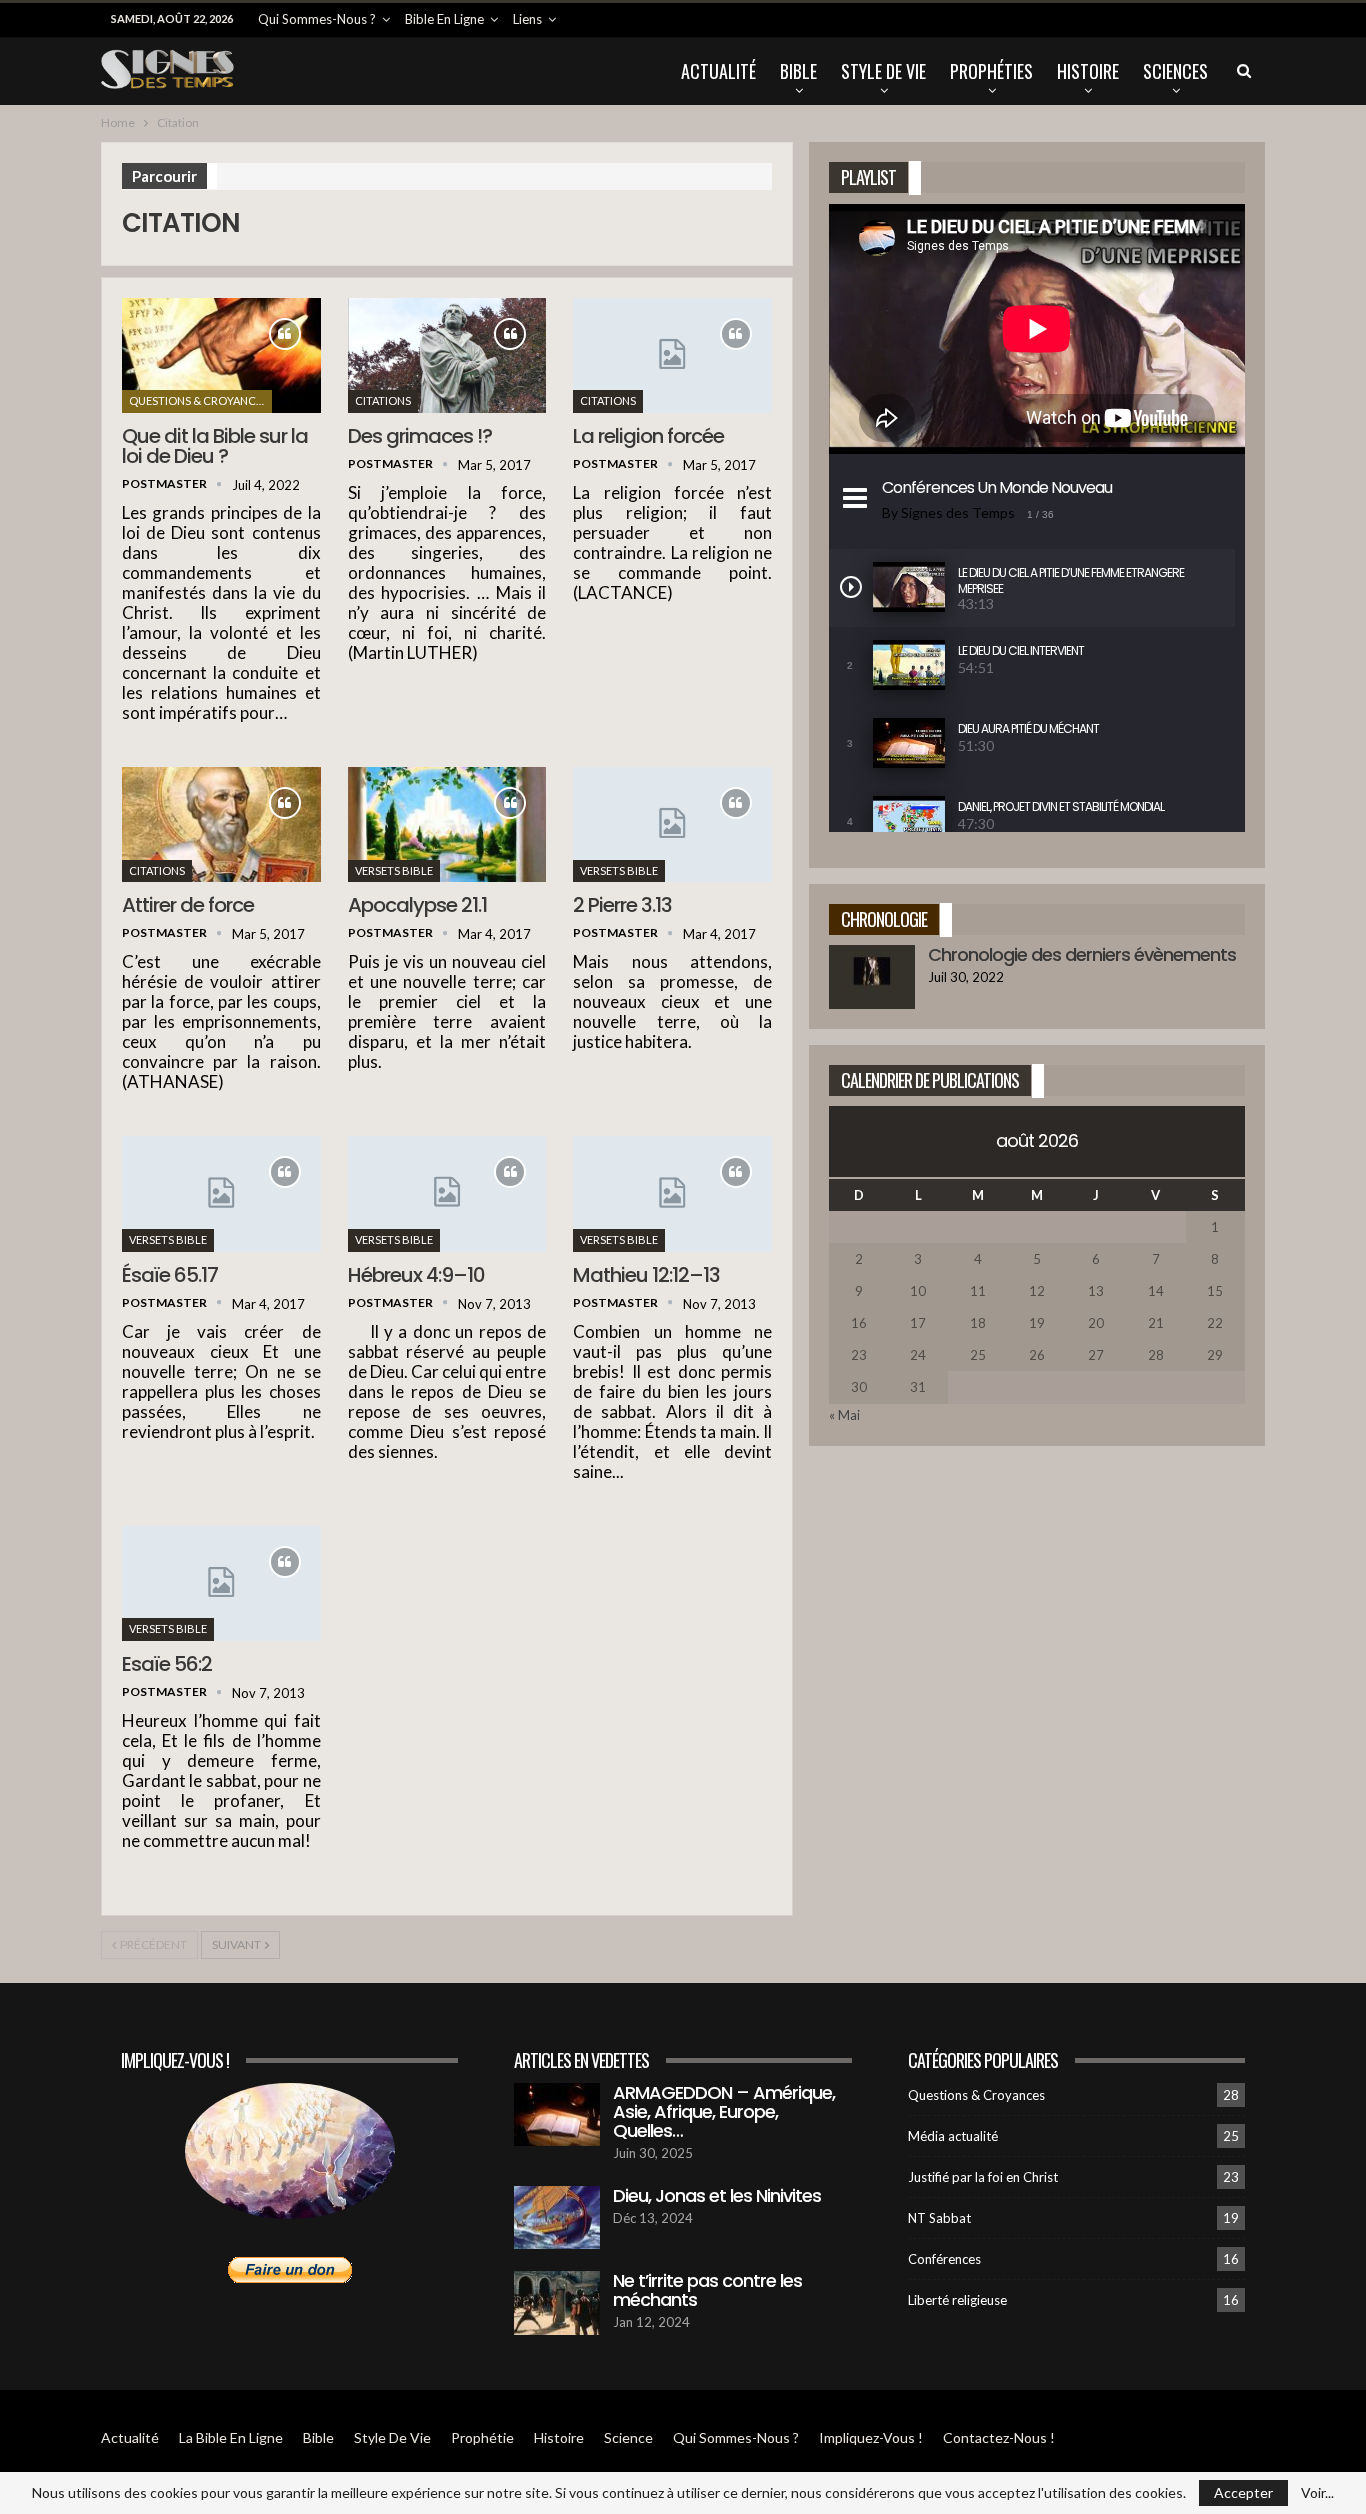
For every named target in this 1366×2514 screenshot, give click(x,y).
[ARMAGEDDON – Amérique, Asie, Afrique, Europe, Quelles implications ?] (557, 2115)
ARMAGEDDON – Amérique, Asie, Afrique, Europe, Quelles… (724, 2111)
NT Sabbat (939, 2218)
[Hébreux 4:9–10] (447, 1193)
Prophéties (991, 71)
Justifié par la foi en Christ (983, 2177)
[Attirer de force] (221, 824)
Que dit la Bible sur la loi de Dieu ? (215, 446)
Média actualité (953, 2136)
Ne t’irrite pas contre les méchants (707, 2290)
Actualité (718, 71)
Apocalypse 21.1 (417, 905)
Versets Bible (394, 870)
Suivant (237, 1944)
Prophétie (482, 2437)
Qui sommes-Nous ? (317, 19)
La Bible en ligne (231, 2437)
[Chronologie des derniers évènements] (872, 977)
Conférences (944, 2259)
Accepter (1243, 2492)
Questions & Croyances (198, 400)
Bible (798, 71)
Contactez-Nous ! (999, 2437)
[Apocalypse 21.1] (447, 824)
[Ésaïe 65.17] (221, 1193)
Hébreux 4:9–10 (416, 1275)
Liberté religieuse (957, 2300)
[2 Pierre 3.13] (672, 824)
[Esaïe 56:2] (221, 1583)
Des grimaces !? (420, 436)
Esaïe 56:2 (167, 1664)
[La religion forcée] (672, 355)
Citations (383, 400)
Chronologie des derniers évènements (1082, 954)
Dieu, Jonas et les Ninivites (717, 2195)
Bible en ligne (444, 19)
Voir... (1317, 2493)
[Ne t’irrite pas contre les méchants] (557, 2303)
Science (628, 2437)
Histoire (1088, 71)
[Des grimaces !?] (447, 355)
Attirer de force (188, 905)
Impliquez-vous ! (871, 2437)
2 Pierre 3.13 (622, 905)
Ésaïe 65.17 (170, 1275)
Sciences (1175, 71)
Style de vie (883, 71)
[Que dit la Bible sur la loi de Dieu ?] (221, 355)
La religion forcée (648, 436)
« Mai (844, 1415)
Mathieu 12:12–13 (646, 1275)
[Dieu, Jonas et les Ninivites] (557, 2218)
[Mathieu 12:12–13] (672, 1193)
